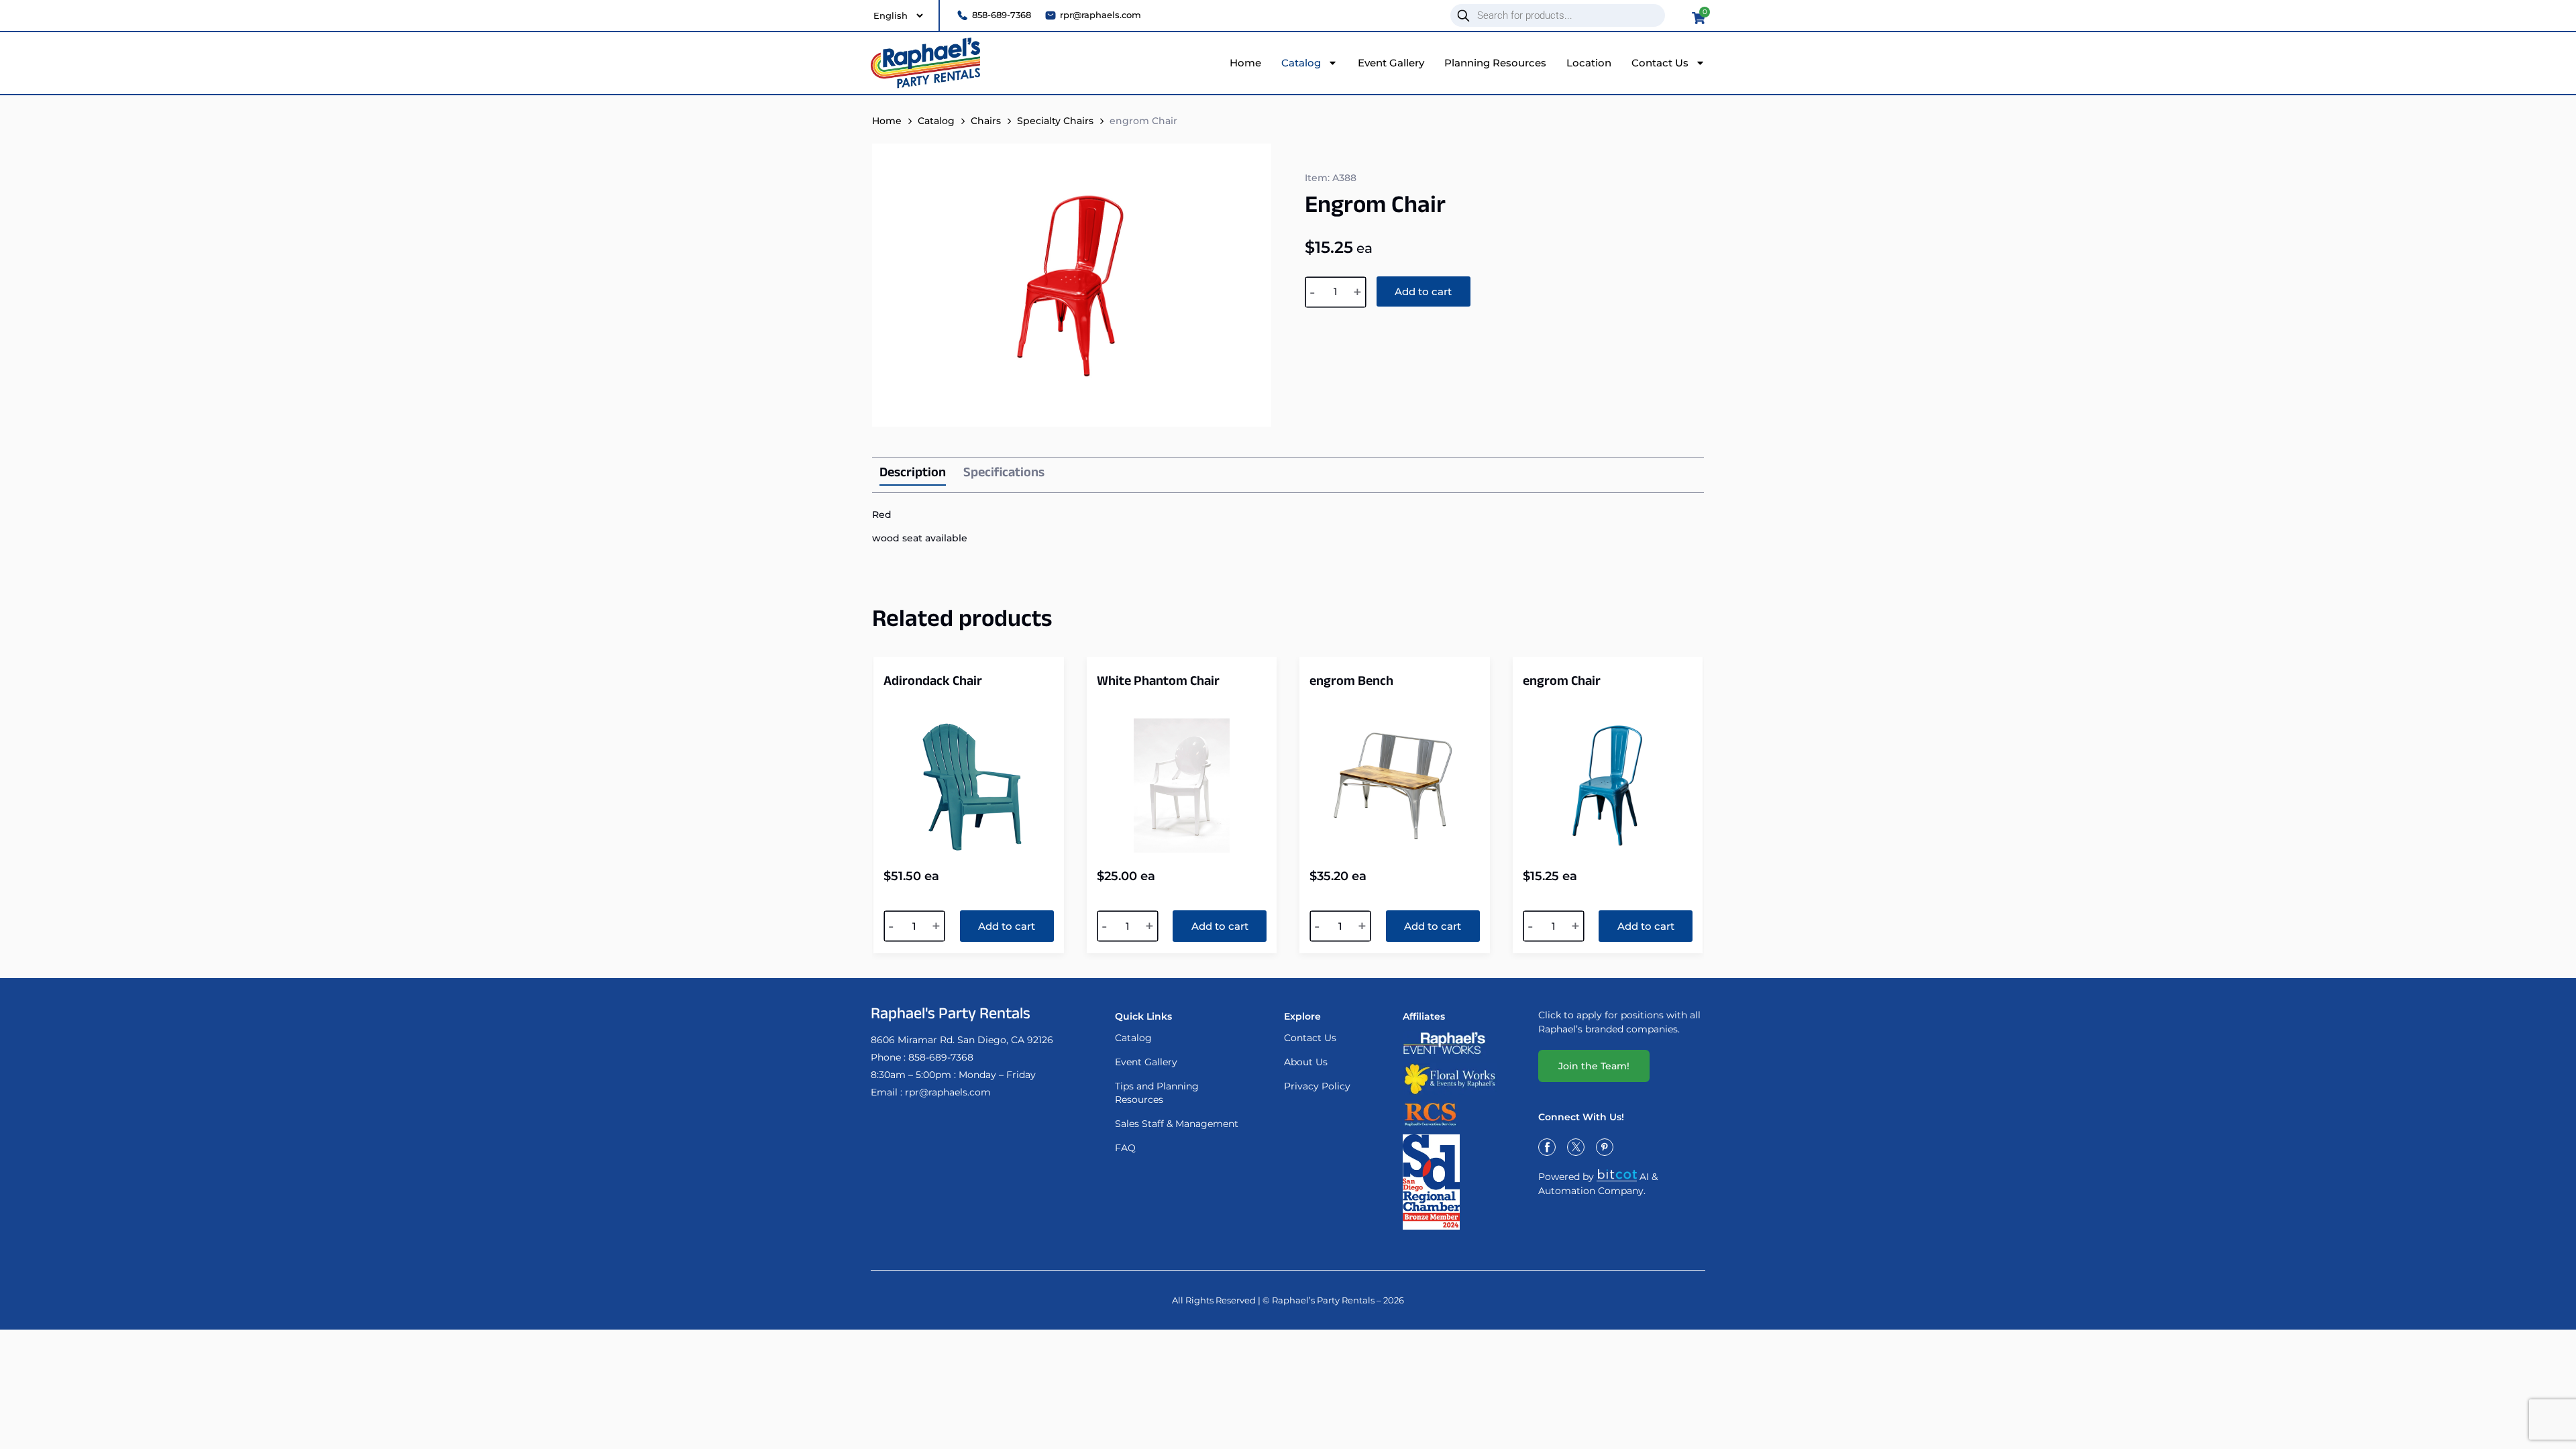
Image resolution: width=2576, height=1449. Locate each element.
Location (1589, 63)
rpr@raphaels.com (948, 1092)
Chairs (986, 121)
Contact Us (1660, 63)
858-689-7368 (941, 1057)
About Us (1306, 1062)
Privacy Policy (1317, 1086)
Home (1245, 63)
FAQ (1125, 1148)
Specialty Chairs (1055, 121)
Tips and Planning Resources (1157, 1093)
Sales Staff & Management (1177, 1124)
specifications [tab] (1004, 474)
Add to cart (1423, 291)
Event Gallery (1391, 63)
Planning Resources (1495, 63)
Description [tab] (913, 475)
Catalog (1301, 63)
